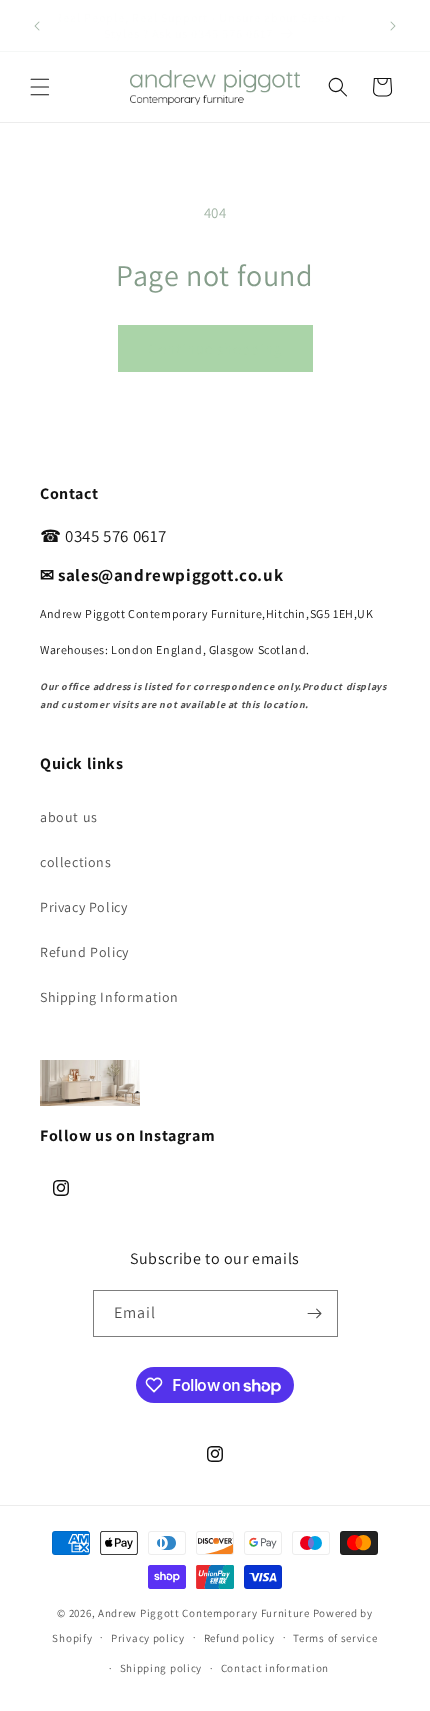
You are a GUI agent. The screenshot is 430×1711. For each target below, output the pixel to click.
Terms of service (335, 1638)
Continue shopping (215, 348)
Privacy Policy (83, 907)
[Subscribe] (315, 1313)
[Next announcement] (393, 26)
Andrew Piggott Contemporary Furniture (204, 1613)
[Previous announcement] (37, 26)
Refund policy (239, 1638)
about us (69, 817)
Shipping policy (161, 1668)
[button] (40, 87)
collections (76, 862)
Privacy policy (148, 1638)
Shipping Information (109, 997)
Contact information (275, 1668)
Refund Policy (84, 952)
